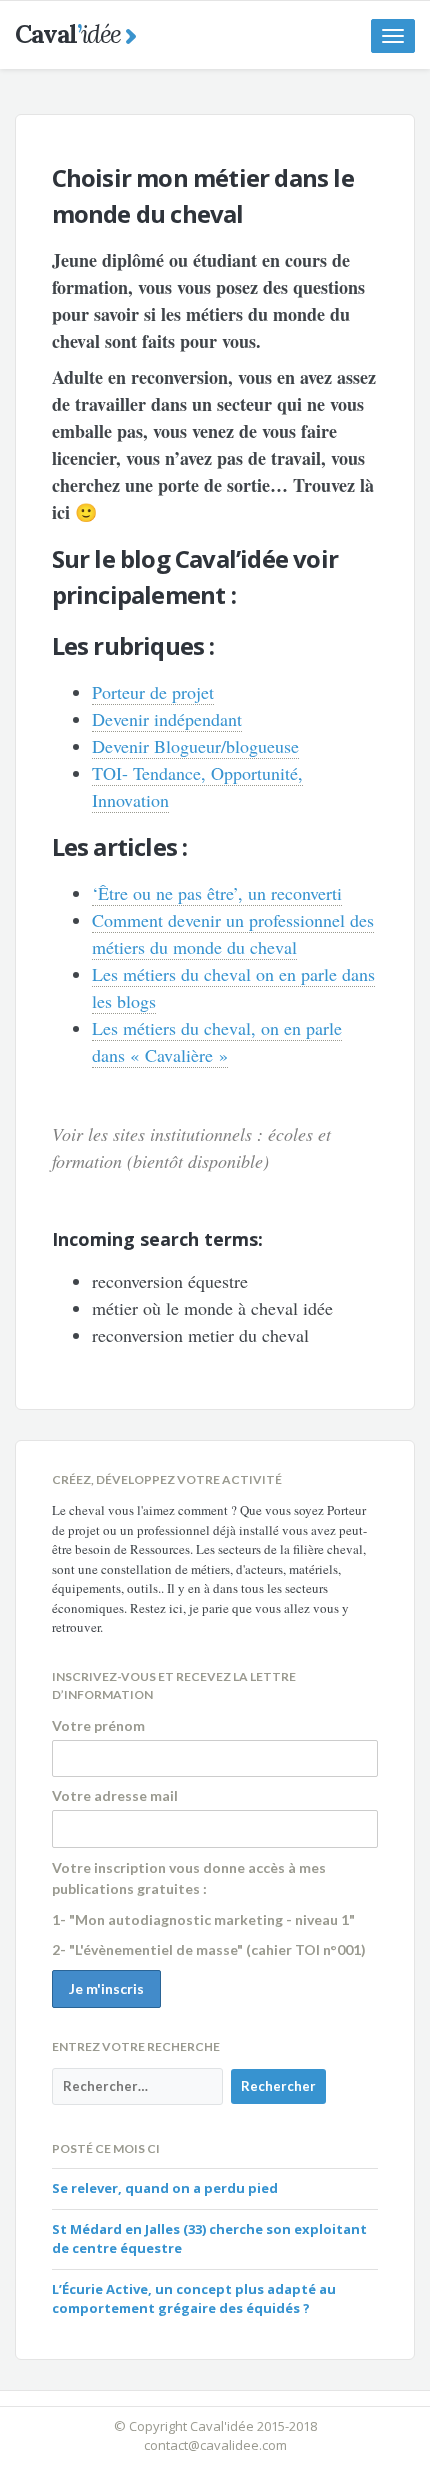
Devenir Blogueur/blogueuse (195, 746)
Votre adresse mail (115, 1795)
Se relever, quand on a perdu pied (165, 2188)
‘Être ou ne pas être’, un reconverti (217, 893)
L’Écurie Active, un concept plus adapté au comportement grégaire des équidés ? (194, 2299)
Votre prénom (98, 1725)
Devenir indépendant (167, 719)
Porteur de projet (153, 692)
